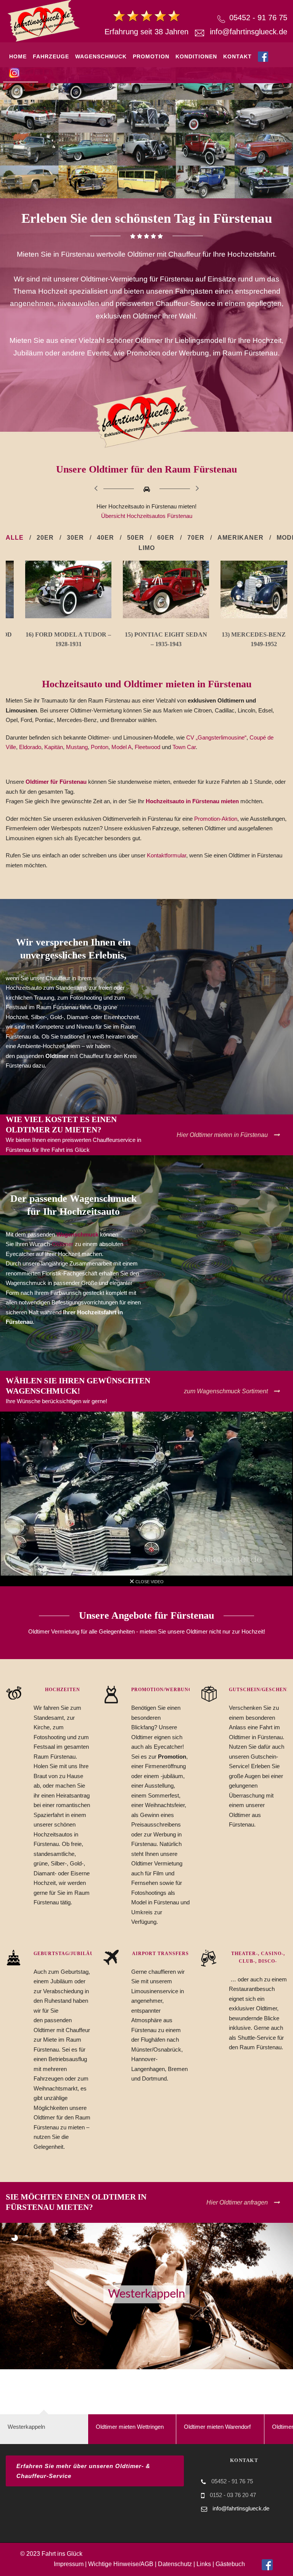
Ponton (100, 747)
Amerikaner (241, 538)
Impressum (69, 2564)
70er (196, 538)
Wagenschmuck (101, 56)
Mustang (77, 747)
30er (75, 538)
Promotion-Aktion (216, 819)
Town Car (184, 747)
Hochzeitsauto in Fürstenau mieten (193, 801)
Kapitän (54, 747)
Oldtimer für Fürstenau (56, 782)
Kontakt (237, 56)
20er (45, 538)
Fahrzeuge (51, 56)
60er (166, 538)
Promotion (151, 56)
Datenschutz (175, 2564)
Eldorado (30, 747)
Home (18, 56)
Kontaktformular (167, 855)
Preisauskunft (75, 105)
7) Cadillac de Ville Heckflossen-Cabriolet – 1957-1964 (244, 644)
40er (105, 538)
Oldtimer (63, 1244)
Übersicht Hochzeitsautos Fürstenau (147, 516)
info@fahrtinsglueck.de (249, 32)
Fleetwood (147, 747)
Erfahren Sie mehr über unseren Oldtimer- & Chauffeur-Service (83, 2471)
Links (204, 2564)
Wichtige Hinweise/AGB (121, 2564)
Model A (122, 747)
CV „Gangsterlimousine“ (216, 737)
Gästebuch (230, 2564)
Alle (15, 538)
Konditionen (196, 56)
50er (136, 538)
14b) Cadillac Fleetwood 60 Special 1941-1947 (147, 644)
